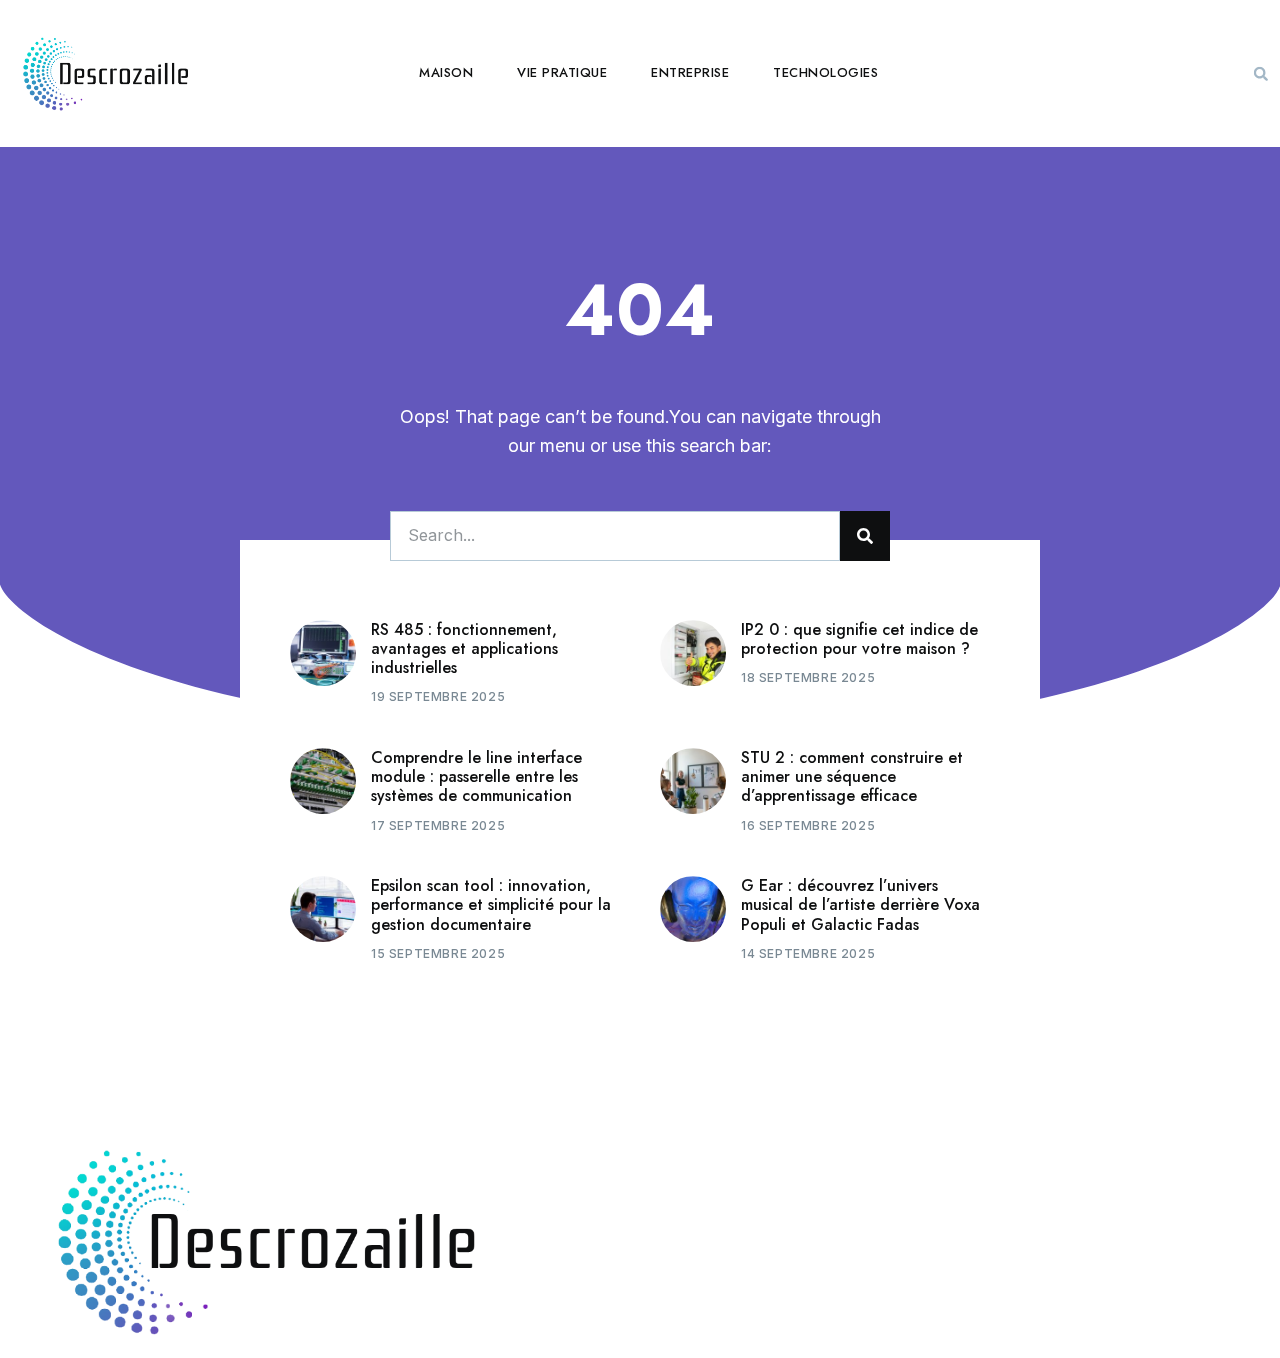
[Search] (865, 536)
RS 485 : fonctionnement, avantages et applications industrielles (464, 648)
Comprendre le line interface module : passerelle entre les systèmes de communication (476, 776)
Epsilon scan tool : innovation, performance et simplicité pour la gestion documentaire (491, 904)
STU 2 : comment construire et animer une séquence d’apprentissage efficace (852, 776)
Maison (446, 72)
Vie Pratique (562, 72)
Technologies (825, 72)
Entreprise (690, 72)
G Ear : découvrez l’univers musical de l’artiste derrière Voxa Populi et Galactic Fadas (860, 904)
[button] (1261, 74)
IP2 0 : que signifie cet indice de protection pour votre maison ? (859, 639)
